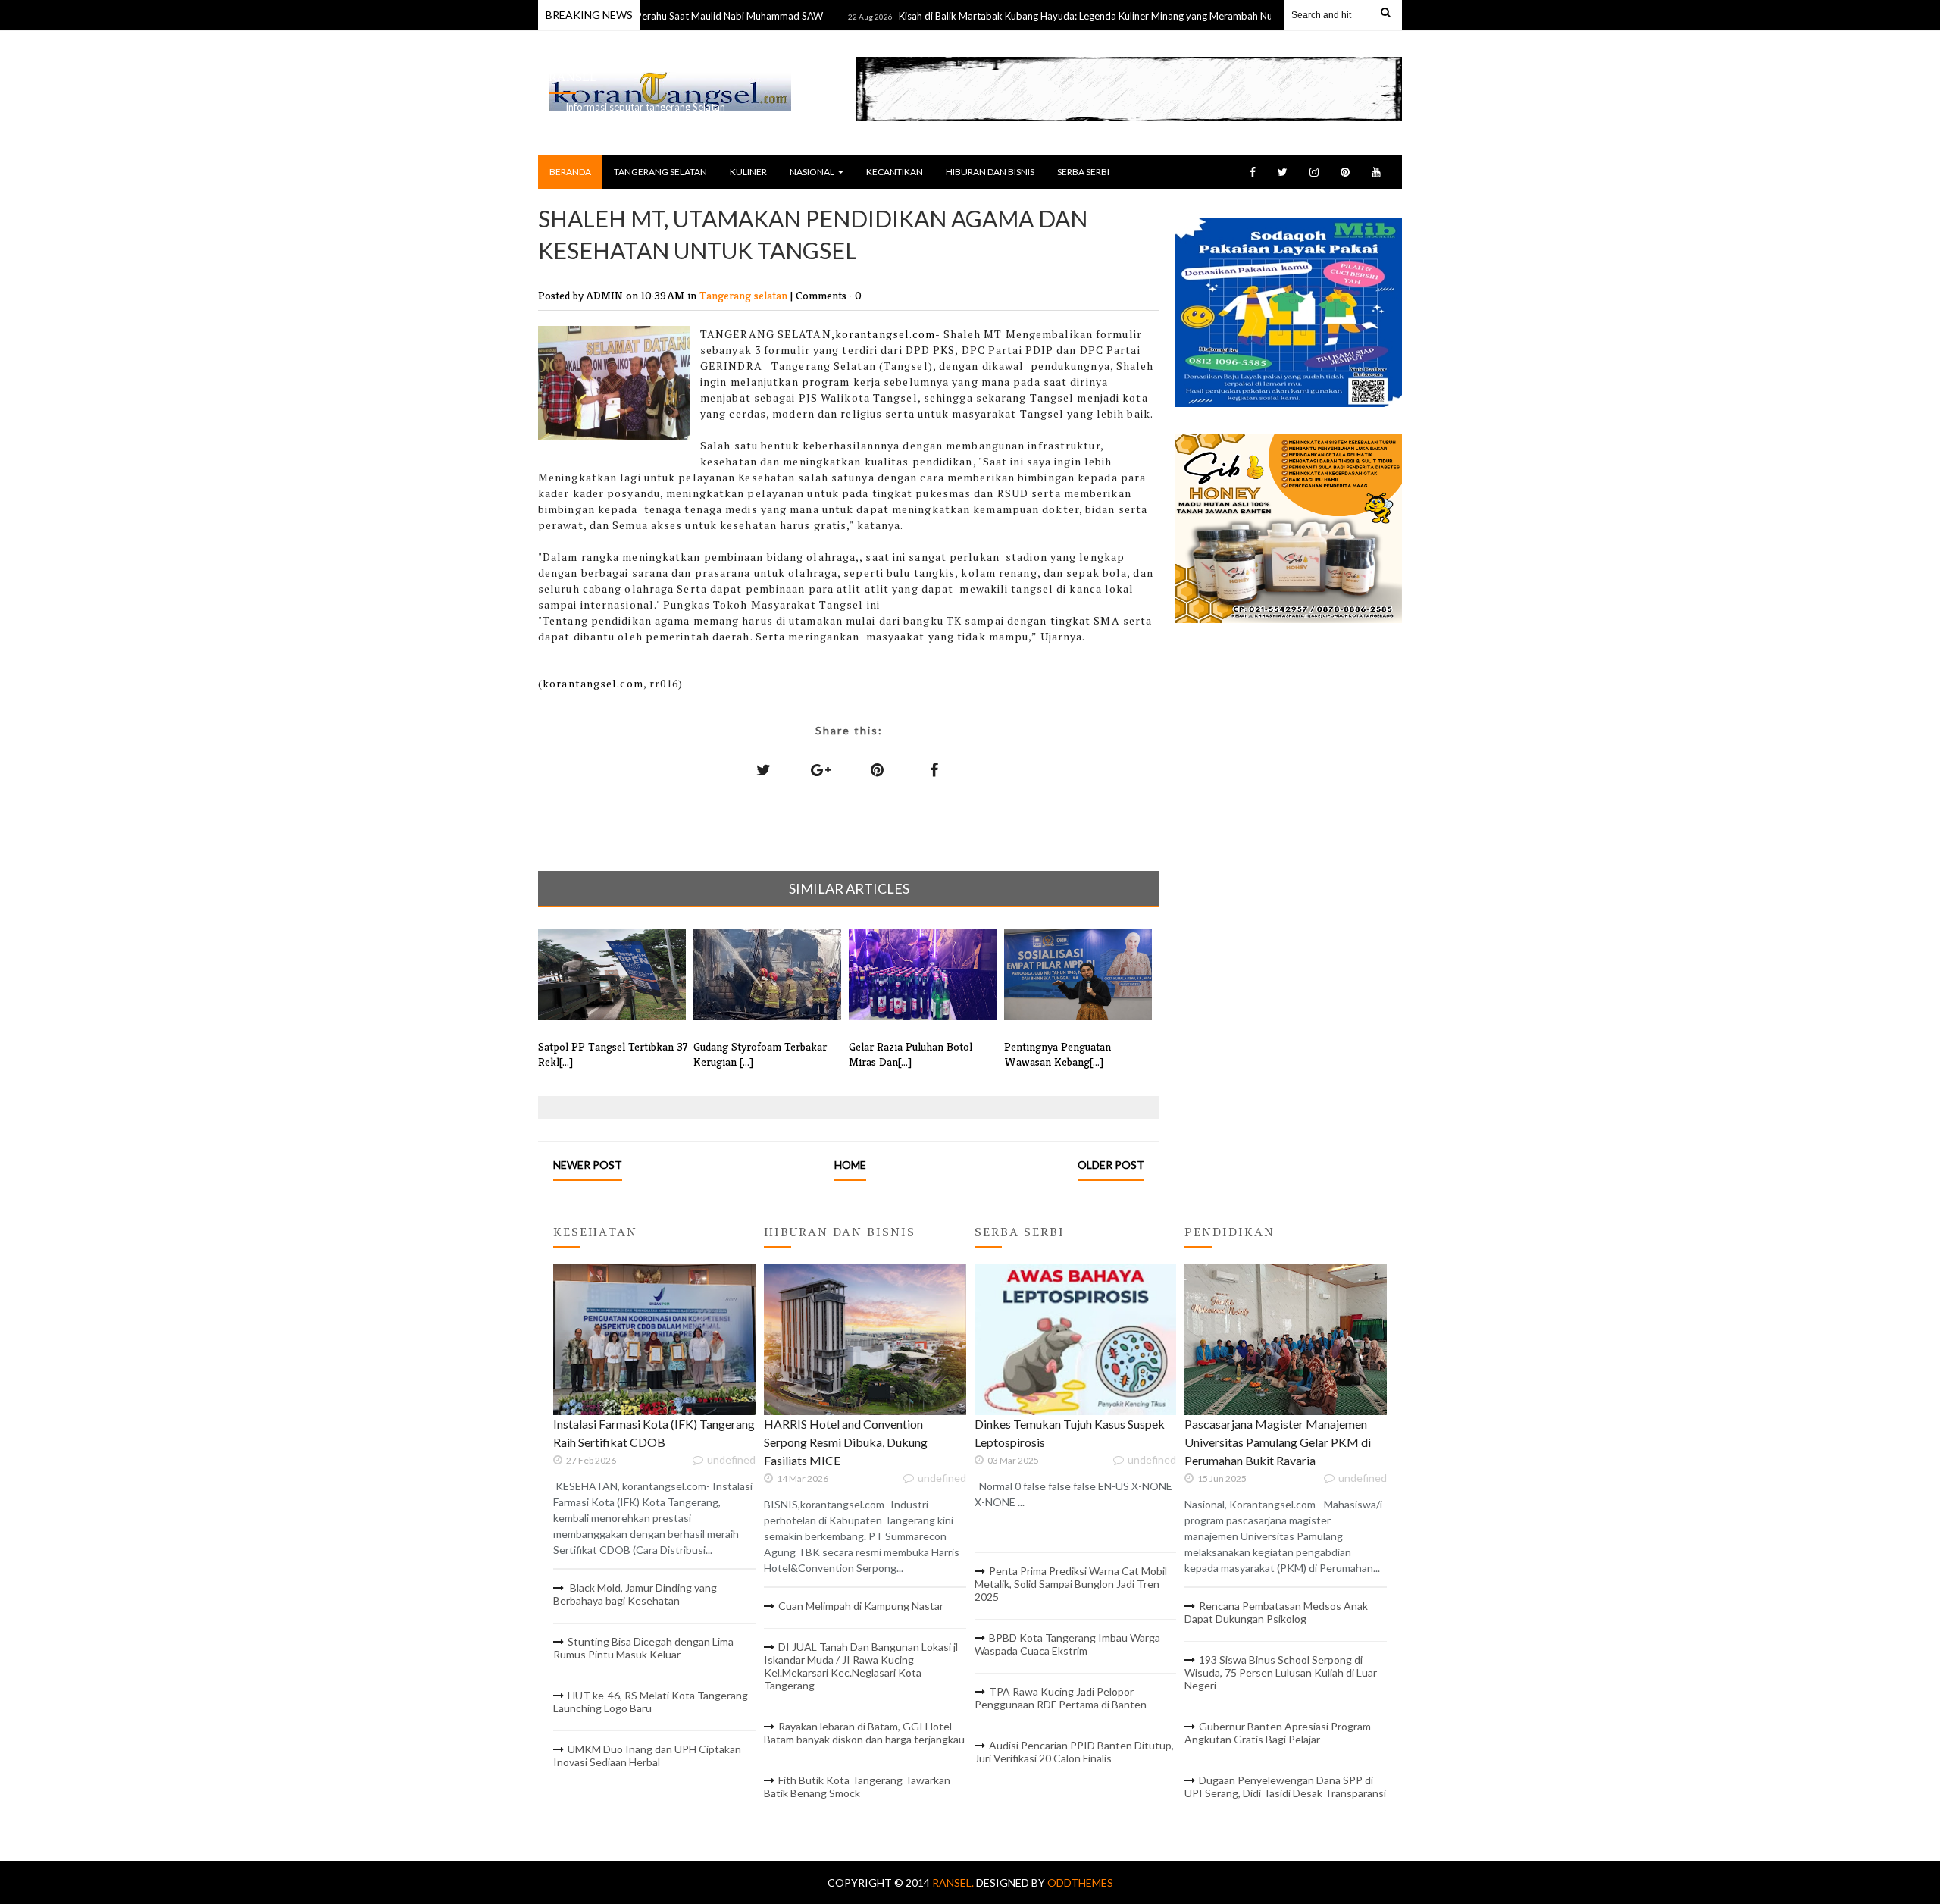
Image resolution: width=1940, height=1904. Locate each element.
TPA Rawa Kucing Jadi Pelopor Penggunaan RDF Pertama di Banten (1061, 1698)
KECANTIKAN (895, 172)
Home (850, 1165)
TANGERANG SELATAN (660, 172)
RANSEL (573, 77)
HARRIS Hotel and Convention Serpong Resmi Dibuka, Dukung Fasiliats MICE (846, 1442)
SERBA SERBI (1083, 172)
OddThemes (1080, 1882)
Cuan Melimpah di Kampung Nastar (861, 1606)
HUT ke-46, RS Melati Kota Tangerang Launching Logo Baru (651, 1702)
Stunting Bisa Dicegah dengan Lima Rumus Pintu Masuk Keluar (643, 1648)
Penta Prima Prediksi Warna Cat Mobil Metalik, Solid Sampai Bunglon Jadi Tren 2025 (1071, 1584)
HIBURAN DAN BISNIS (990, 172)
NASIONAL (812, 172)
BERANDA (570, 172)
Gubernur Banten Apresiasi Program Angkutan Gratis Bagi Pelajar (1278, 1733)
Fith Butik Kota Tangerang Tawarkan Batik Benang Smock (857, 1787)
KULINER (748, 172)
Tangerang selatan (745, 295)
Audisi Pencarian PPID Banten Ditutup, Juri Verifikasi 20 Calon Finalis (1074, 1752)
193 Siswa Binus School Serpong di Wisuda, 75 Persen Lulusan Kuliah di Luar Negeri (1281, 1672)
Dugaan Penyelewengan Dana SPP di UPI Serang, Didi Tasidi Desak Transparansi (1285, 1787)
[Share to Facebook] (934, 769)
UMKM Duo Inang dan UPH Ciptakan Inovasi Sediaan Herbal (647, 1755)
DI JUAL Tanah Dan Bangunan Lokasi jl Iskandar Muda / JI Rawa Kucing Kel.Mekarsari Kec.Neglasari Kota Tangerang (861, 1666)
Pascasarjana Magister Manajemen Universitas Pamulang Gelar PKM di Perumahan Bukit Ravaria (1278, 1442)
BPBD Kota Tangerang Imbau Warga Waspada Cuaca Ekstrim (1067, 1644)
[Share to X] (764, 769)
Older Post (1111, 1165)
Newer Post (588, 1165)
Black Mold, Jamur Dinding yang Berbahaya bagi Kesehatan (635, 1594)
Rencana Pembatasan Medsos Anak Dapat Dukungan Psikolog (1276, 1612)
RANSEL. (954, 1882)
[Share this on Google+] (821, 769)
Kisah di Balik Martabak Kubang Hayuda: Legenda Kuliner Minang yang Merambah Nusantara (1050, 16)
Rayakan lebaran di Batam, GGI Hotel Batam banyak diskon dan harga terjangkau (864, 1733)
